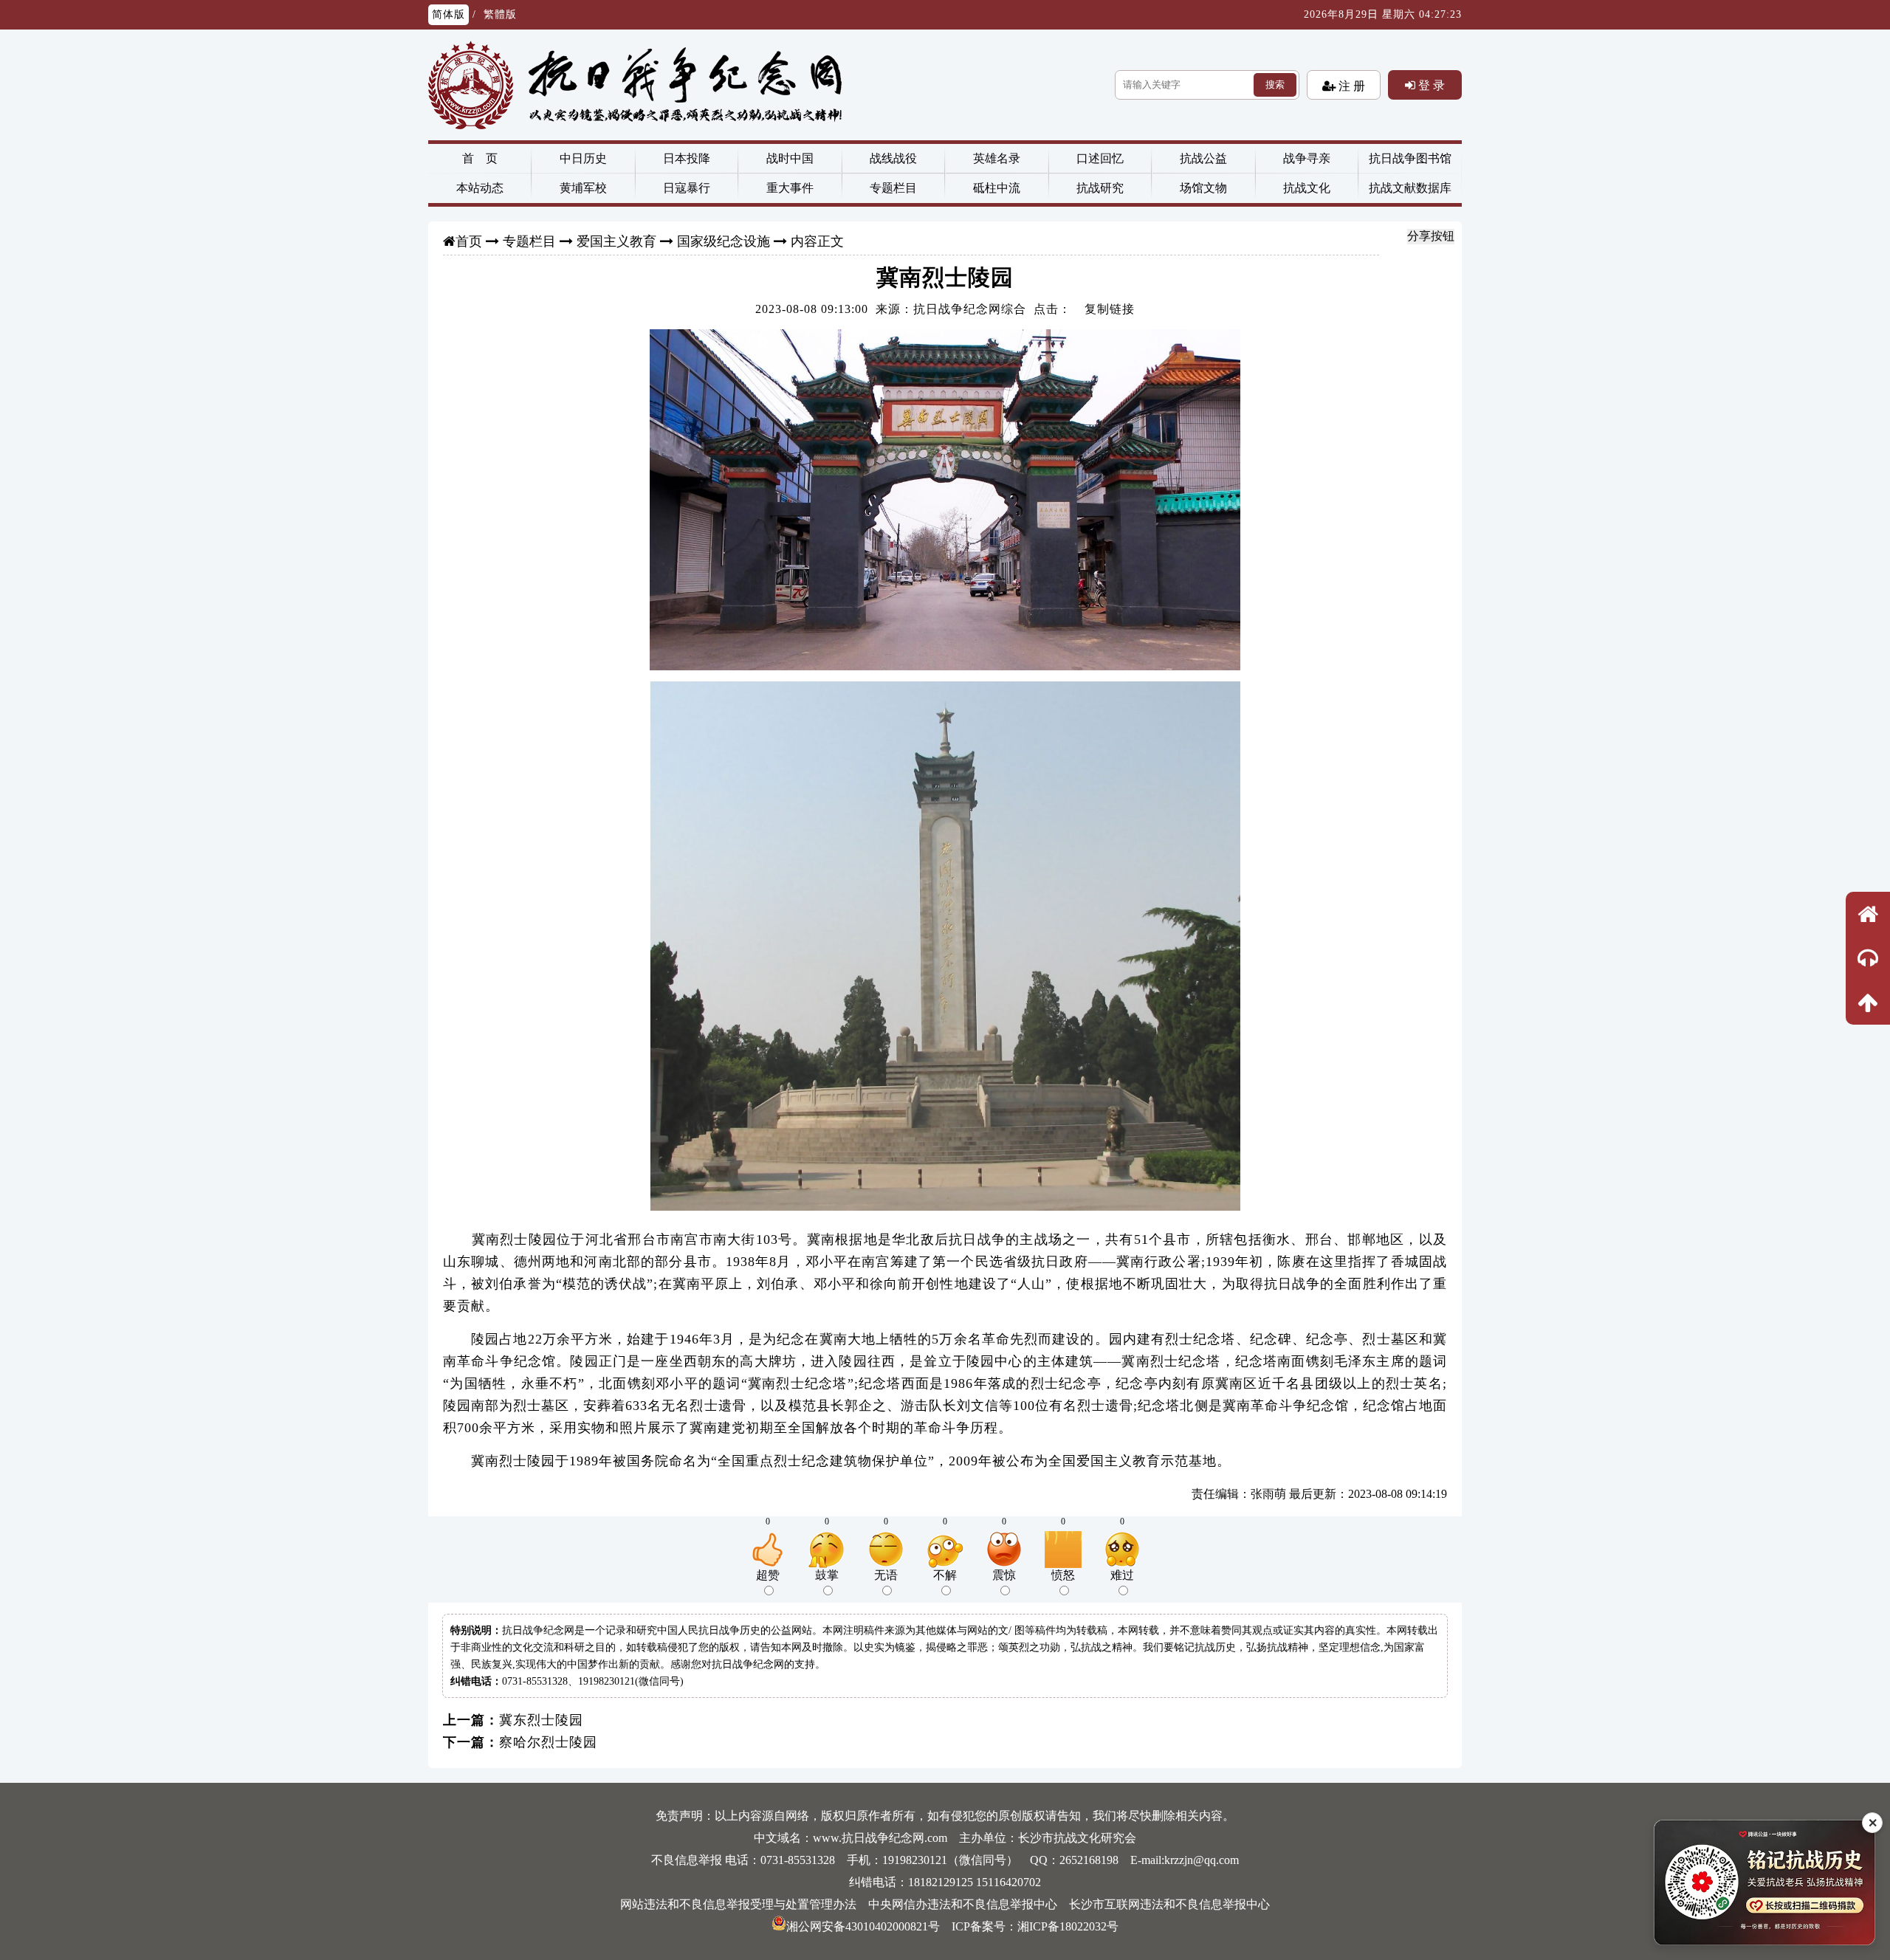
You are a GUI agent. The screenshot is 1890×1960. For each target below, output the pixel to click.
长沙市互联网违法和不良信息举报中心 (1169, 1904)
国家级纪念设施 (724, 241)
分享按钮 (1431, 236)
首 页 (480, 158)
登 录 (1430, 85)
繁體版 (500, 14)
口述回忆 (1100, 158)
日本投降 (687, 158)
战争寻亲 (1307, 158)
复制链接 (1110, 309)
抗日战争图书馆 (1410, 158)
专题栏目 (893, 188)
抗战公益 (1203, 158)
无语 (886, 1575)
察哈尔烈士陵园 (548, 1742)
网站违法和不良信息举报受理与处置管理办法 (738, 1904)
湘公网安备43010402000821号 (863, 1926)
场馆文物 (1203, 188)
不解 (945, 1575)
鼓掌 (827, 1575)
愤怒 (1063, 1575)
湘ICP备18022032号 (1068, 1926)
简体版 (449, 14)
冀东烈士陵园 (541, 1720)
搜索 (1275, 85)
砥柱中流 (997, 188)
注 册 (1350, 86)
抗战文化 (1307, 188)
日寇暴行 (687, 188)
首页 (469, 241)
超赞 (768, 1575)
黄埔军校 (583, 188)
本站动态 (480, 188)
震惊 (1004, 1575)
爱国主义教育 (616, 241)
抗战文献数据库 (1410, 188)
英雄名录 (997, 158)
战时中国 (790, 158)
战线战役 (893, 158)
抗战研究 (1100, 188)
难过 (1122, 1575)
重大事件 (790, 188)
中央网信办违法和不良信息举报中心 (963, 1904)
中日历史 (583, 158)
